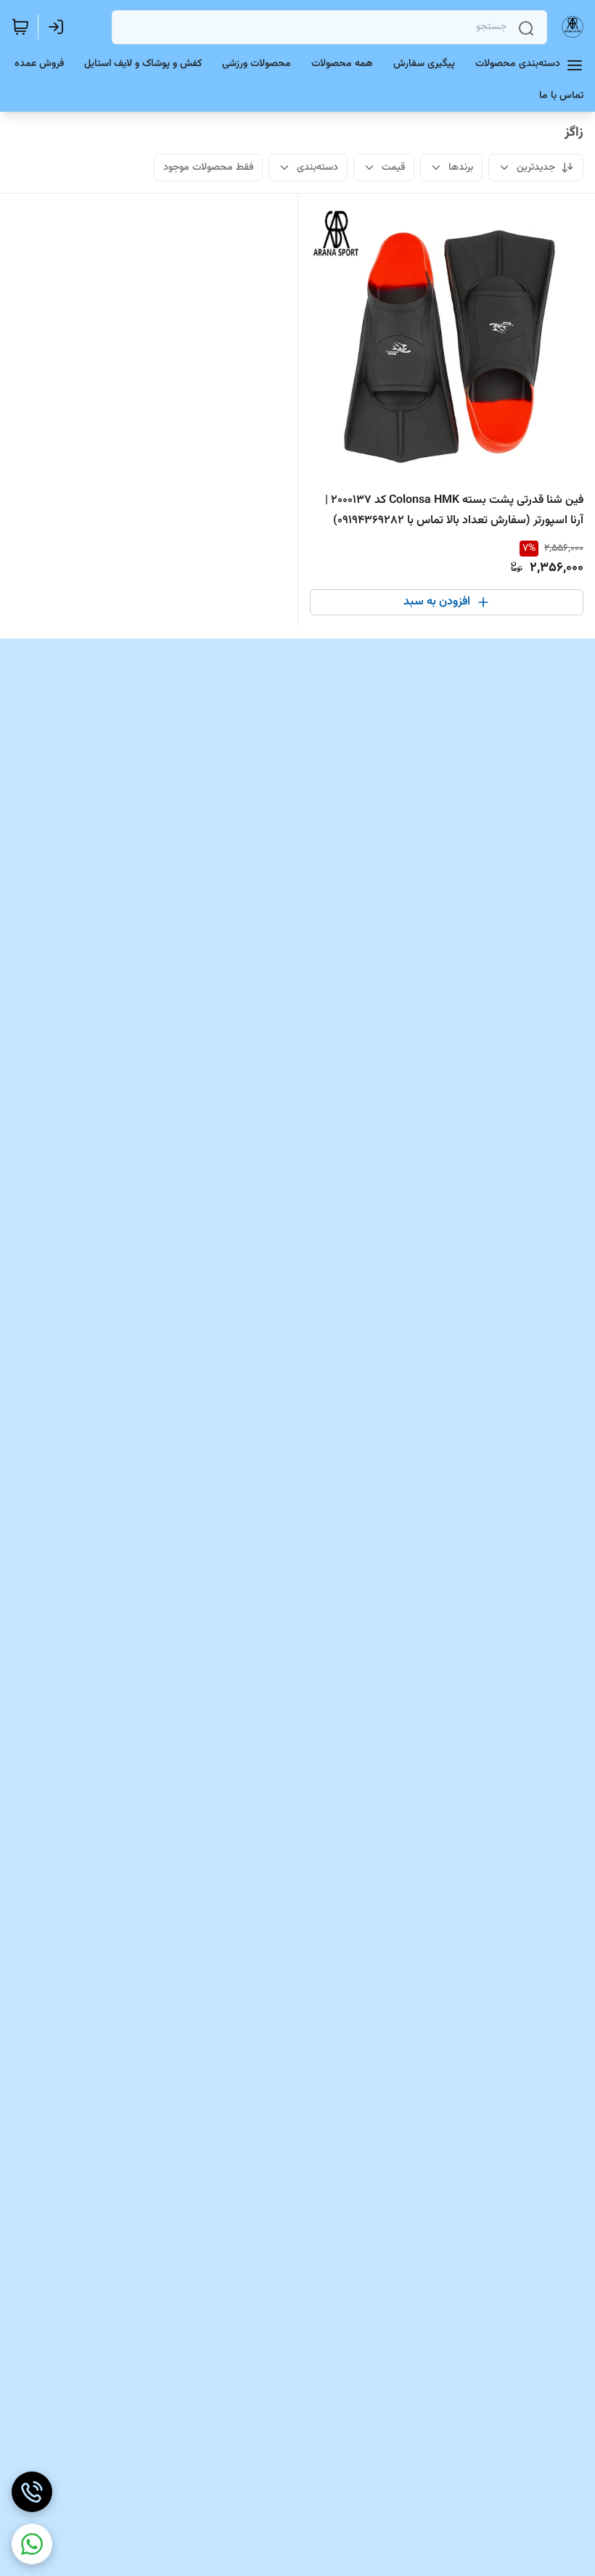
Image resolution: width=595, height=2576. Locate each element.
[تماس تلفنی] (32, 2492)
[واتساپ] (32, 2544)
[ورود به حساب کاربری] (59, 27)
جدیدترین (536, 168)
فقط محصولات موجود (208, 168)
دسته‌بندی (317, 168)
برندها (461, 168)
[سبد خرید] (20, 27)
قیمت (393, 168)
